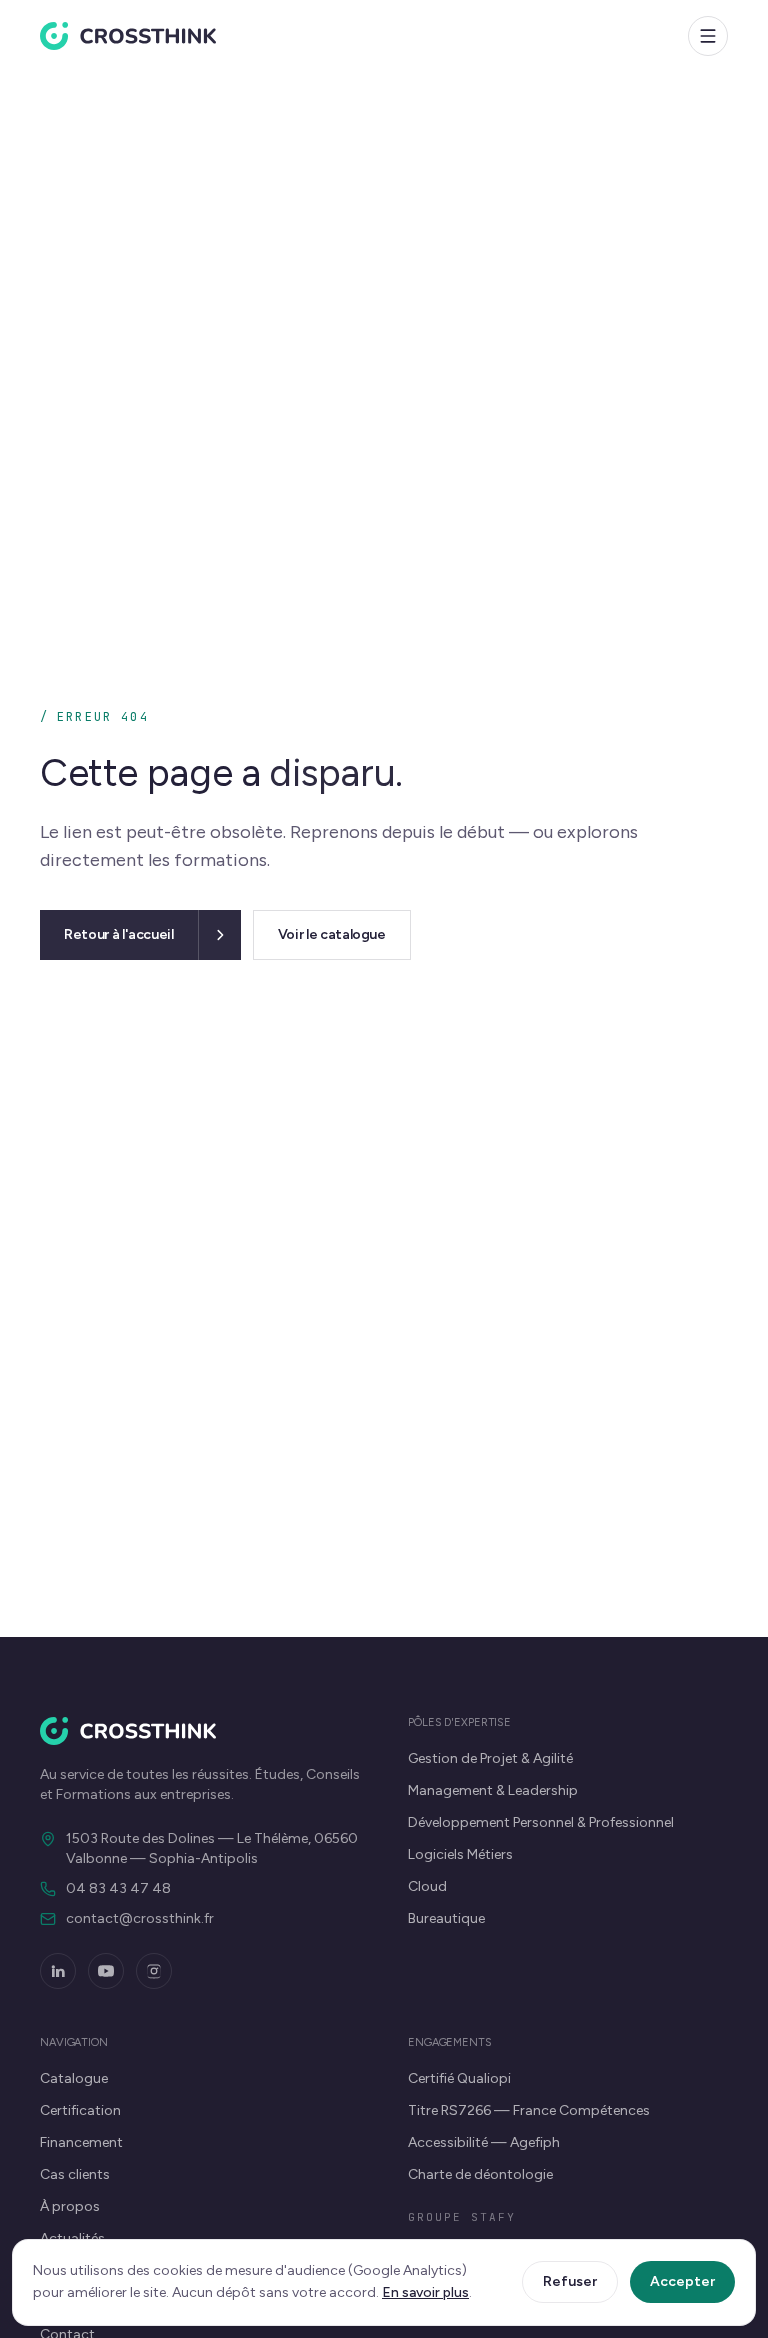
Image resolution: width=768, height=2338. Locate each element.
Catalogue (74, 2078)
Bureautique (446, 1918)
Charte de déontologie (480, 2174)
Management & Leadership (493, 1790)
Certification (80, 2110)
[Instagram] (154, 1971)
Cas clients (75, 2174)
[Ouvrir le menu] (708, 36)
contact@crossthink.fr (140, 1918)
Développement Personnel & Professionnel (541, 1822)
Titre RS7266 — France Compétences (529, 2110)
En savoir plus (425, 2292)
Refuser (570, 2281)
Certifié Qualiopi (459, 2078)
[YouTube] (106, 1971)
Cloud (427, 1886)
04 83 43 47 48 (118, 1888)
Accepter (682, 2281)
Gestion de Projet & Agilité (490, 1758)
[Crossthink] (128, 36)
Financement (81, 2142)
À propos (70, 2206)
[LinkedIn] (58, 1971)
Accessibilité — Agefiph (484, 2142)
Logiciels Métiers (460, 1854)
